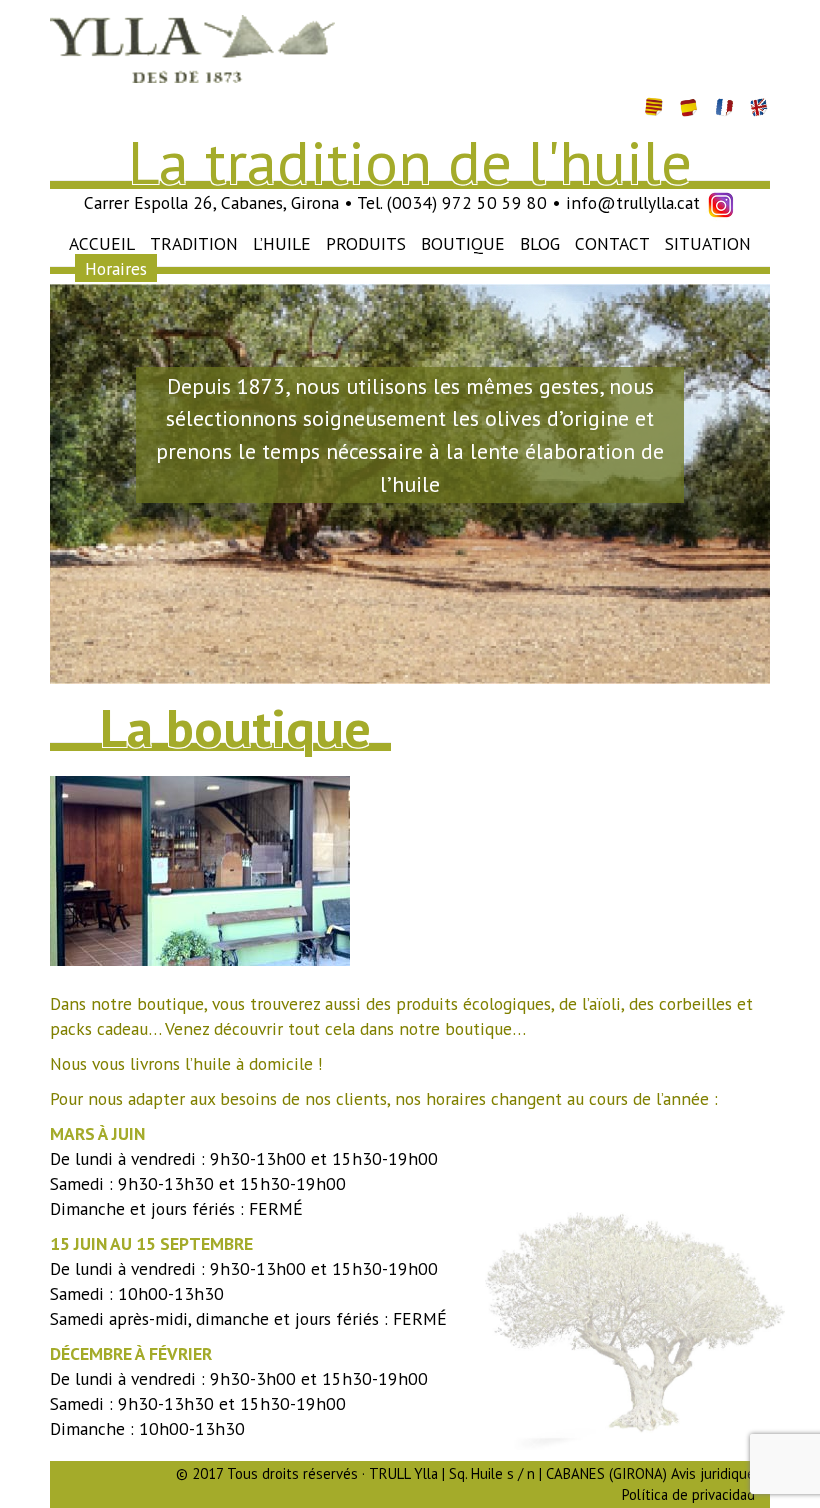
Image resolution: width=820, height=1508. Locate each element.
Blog (540, 243)
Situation (708, 243)
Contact (612, 243)
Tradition (194, 243)
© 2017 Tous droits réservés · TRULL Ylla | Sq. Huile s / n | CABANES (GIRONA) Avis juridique (465, 1473)
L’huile (282, 243)
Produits (366, 243)
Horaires (116, 268)
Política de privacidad (688, 1494)
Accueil (102, 243)
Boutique (463, 243)
